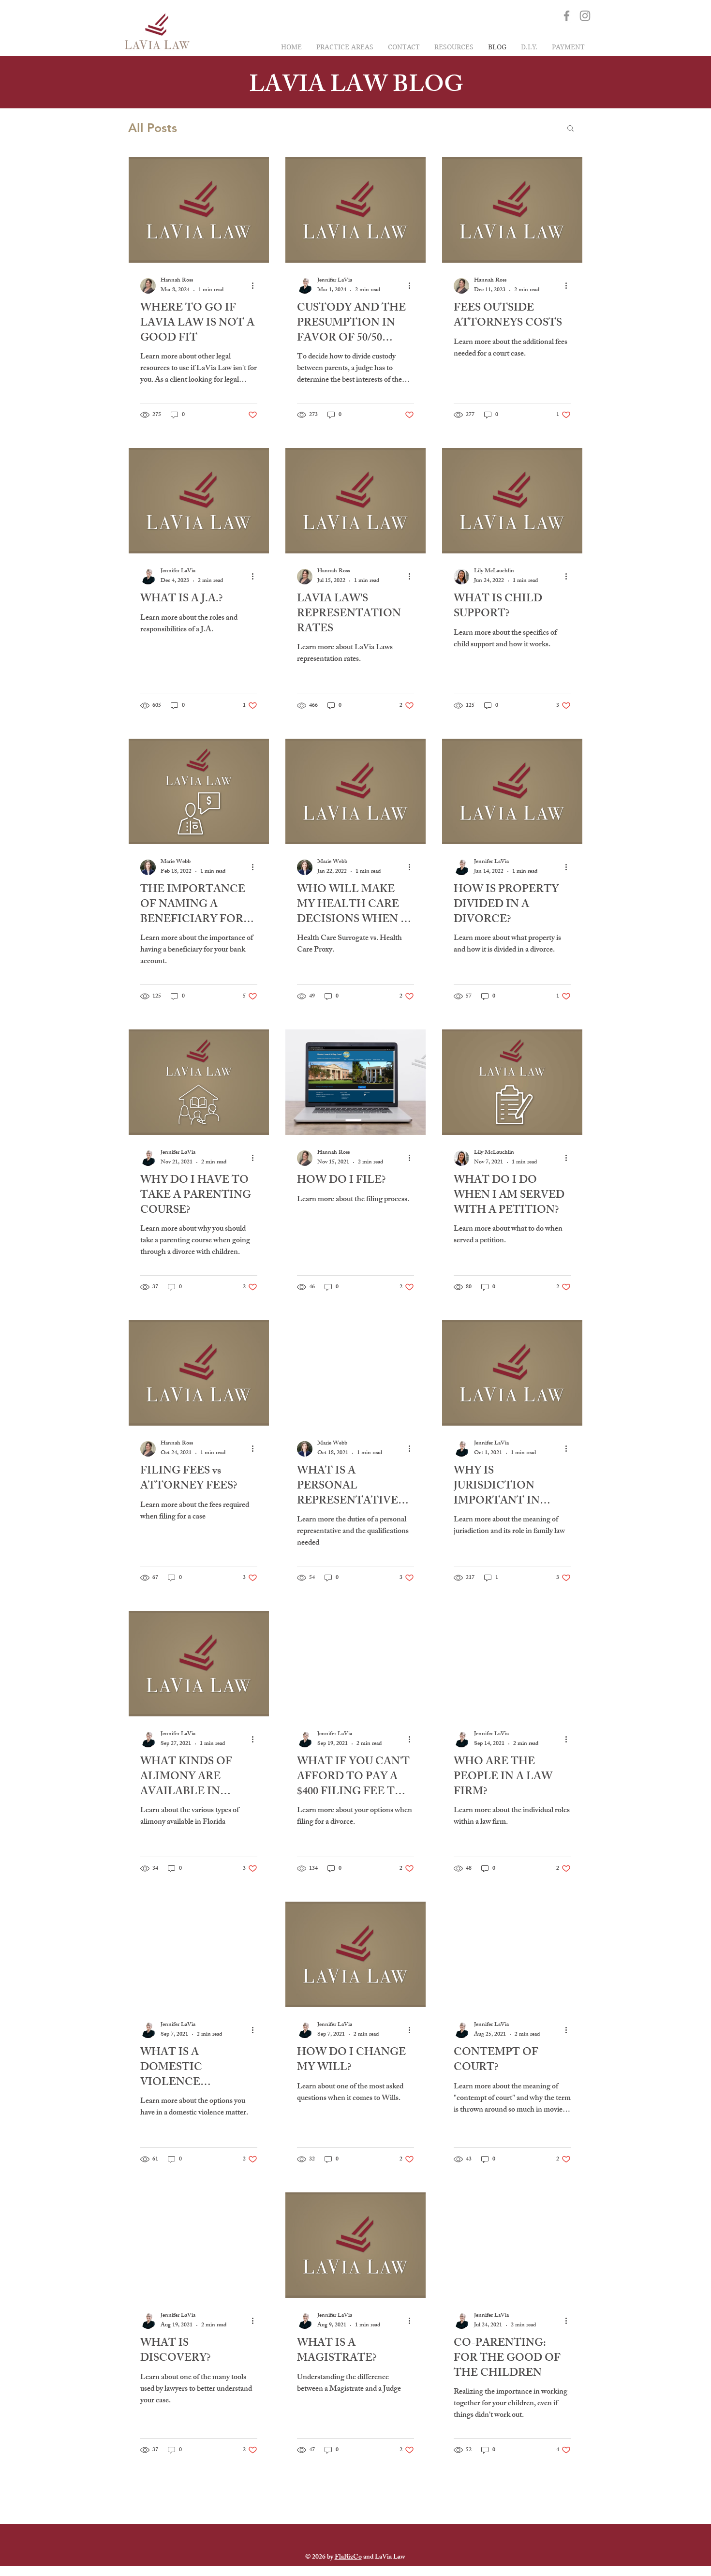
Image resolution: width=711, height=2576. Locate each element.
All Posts (153, 128)
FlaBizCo (348, 2557)
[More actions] (256, 286)
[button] (570, 129)
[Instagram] (585, 16)
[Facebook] (567, 16)
